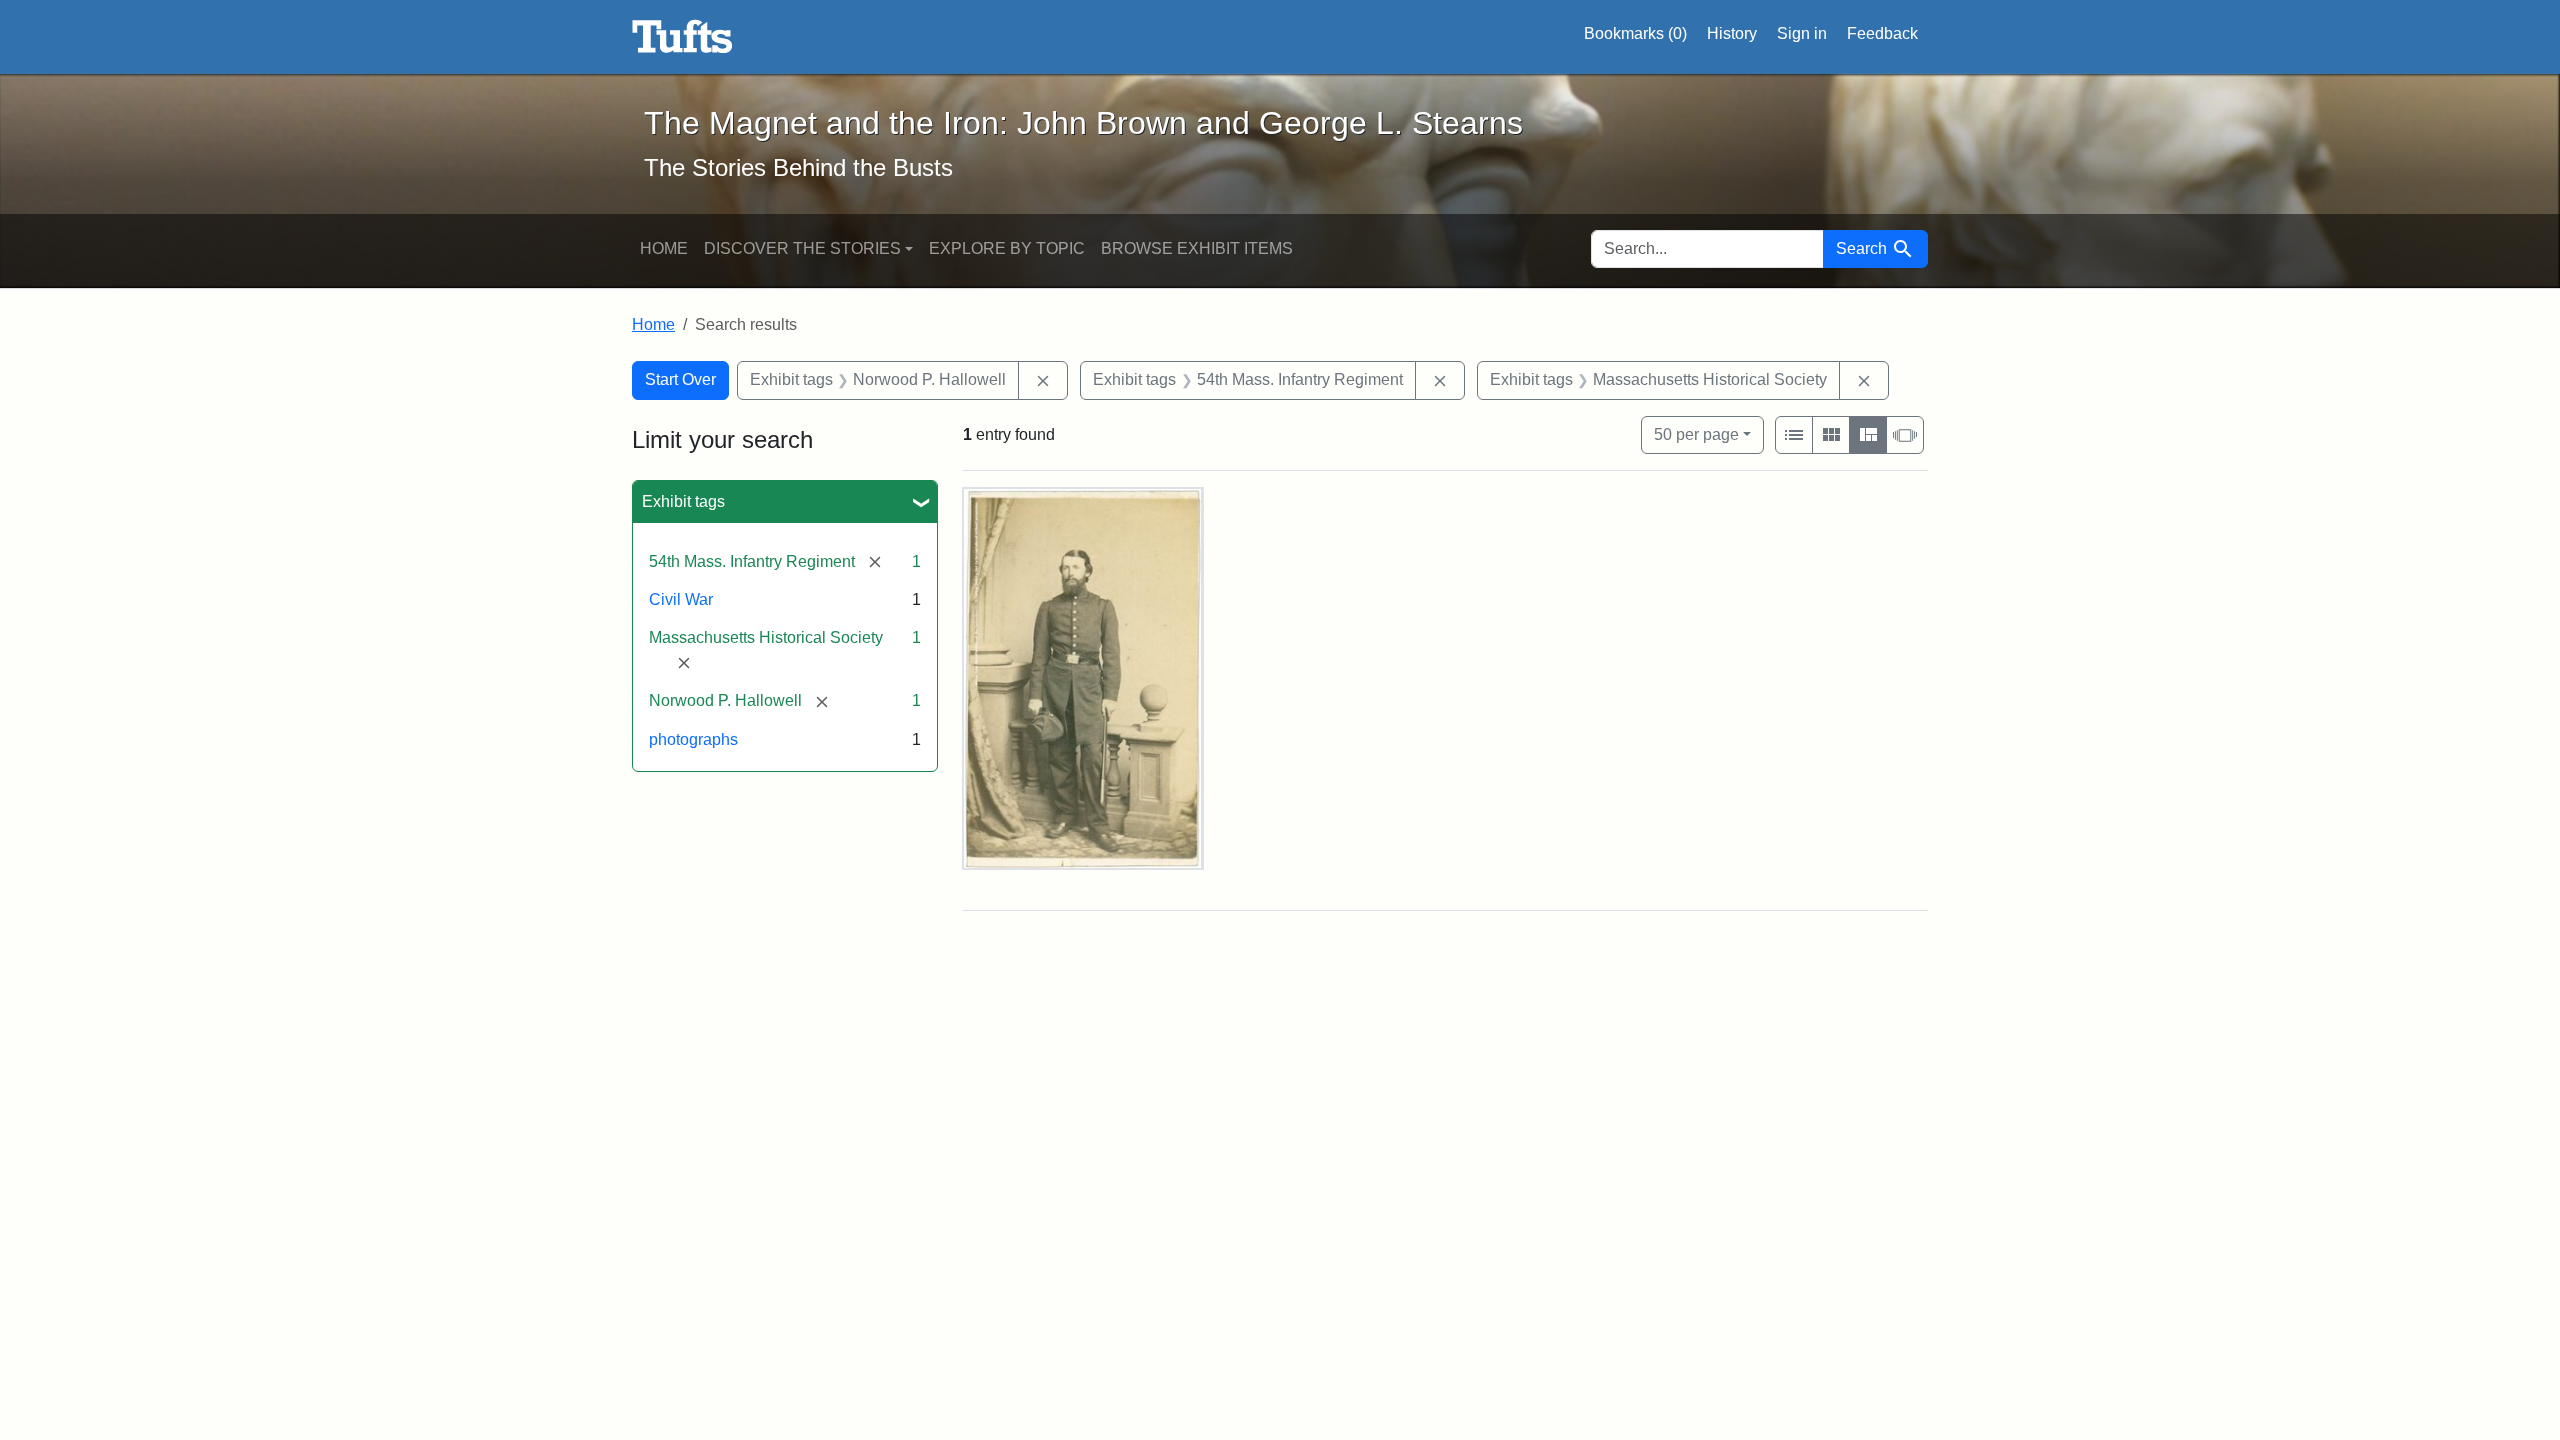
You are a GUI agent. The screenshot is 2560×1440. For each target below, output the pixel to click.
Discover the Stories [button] (802, 248)
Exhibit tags (683, 501)
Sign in (1802, 33)
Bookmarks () (1635, 33)
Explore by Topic (1007, 248)
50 (1696, 434)
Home (664, 248)
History (1732, 33)
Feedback (1882, 33)
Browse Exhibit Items (1197, 248)
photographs (693, 739)
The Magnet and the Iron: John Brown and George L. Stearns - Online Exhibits (682, 37)
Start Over (680, 379)
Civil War (681, 599)
